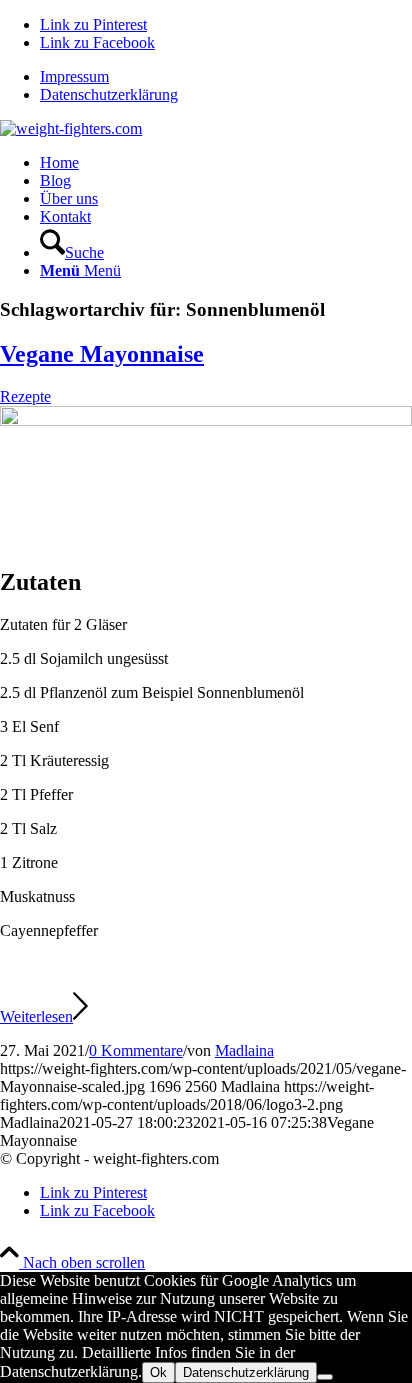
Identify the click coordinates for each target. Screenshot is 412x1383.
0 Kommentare (136, 1050)
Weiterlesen (36, 1016)
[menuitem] (226, 77)
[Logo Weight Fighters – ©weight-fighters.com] (71, 128)
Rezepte (25, 396)
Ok (158, 1372)
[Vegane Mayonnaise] (206, 420)
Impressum (74, 76)
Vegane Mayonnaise (102, 354)
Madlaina (244, 1050)
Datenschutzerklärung (109, 94)
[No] (325, 1377)
